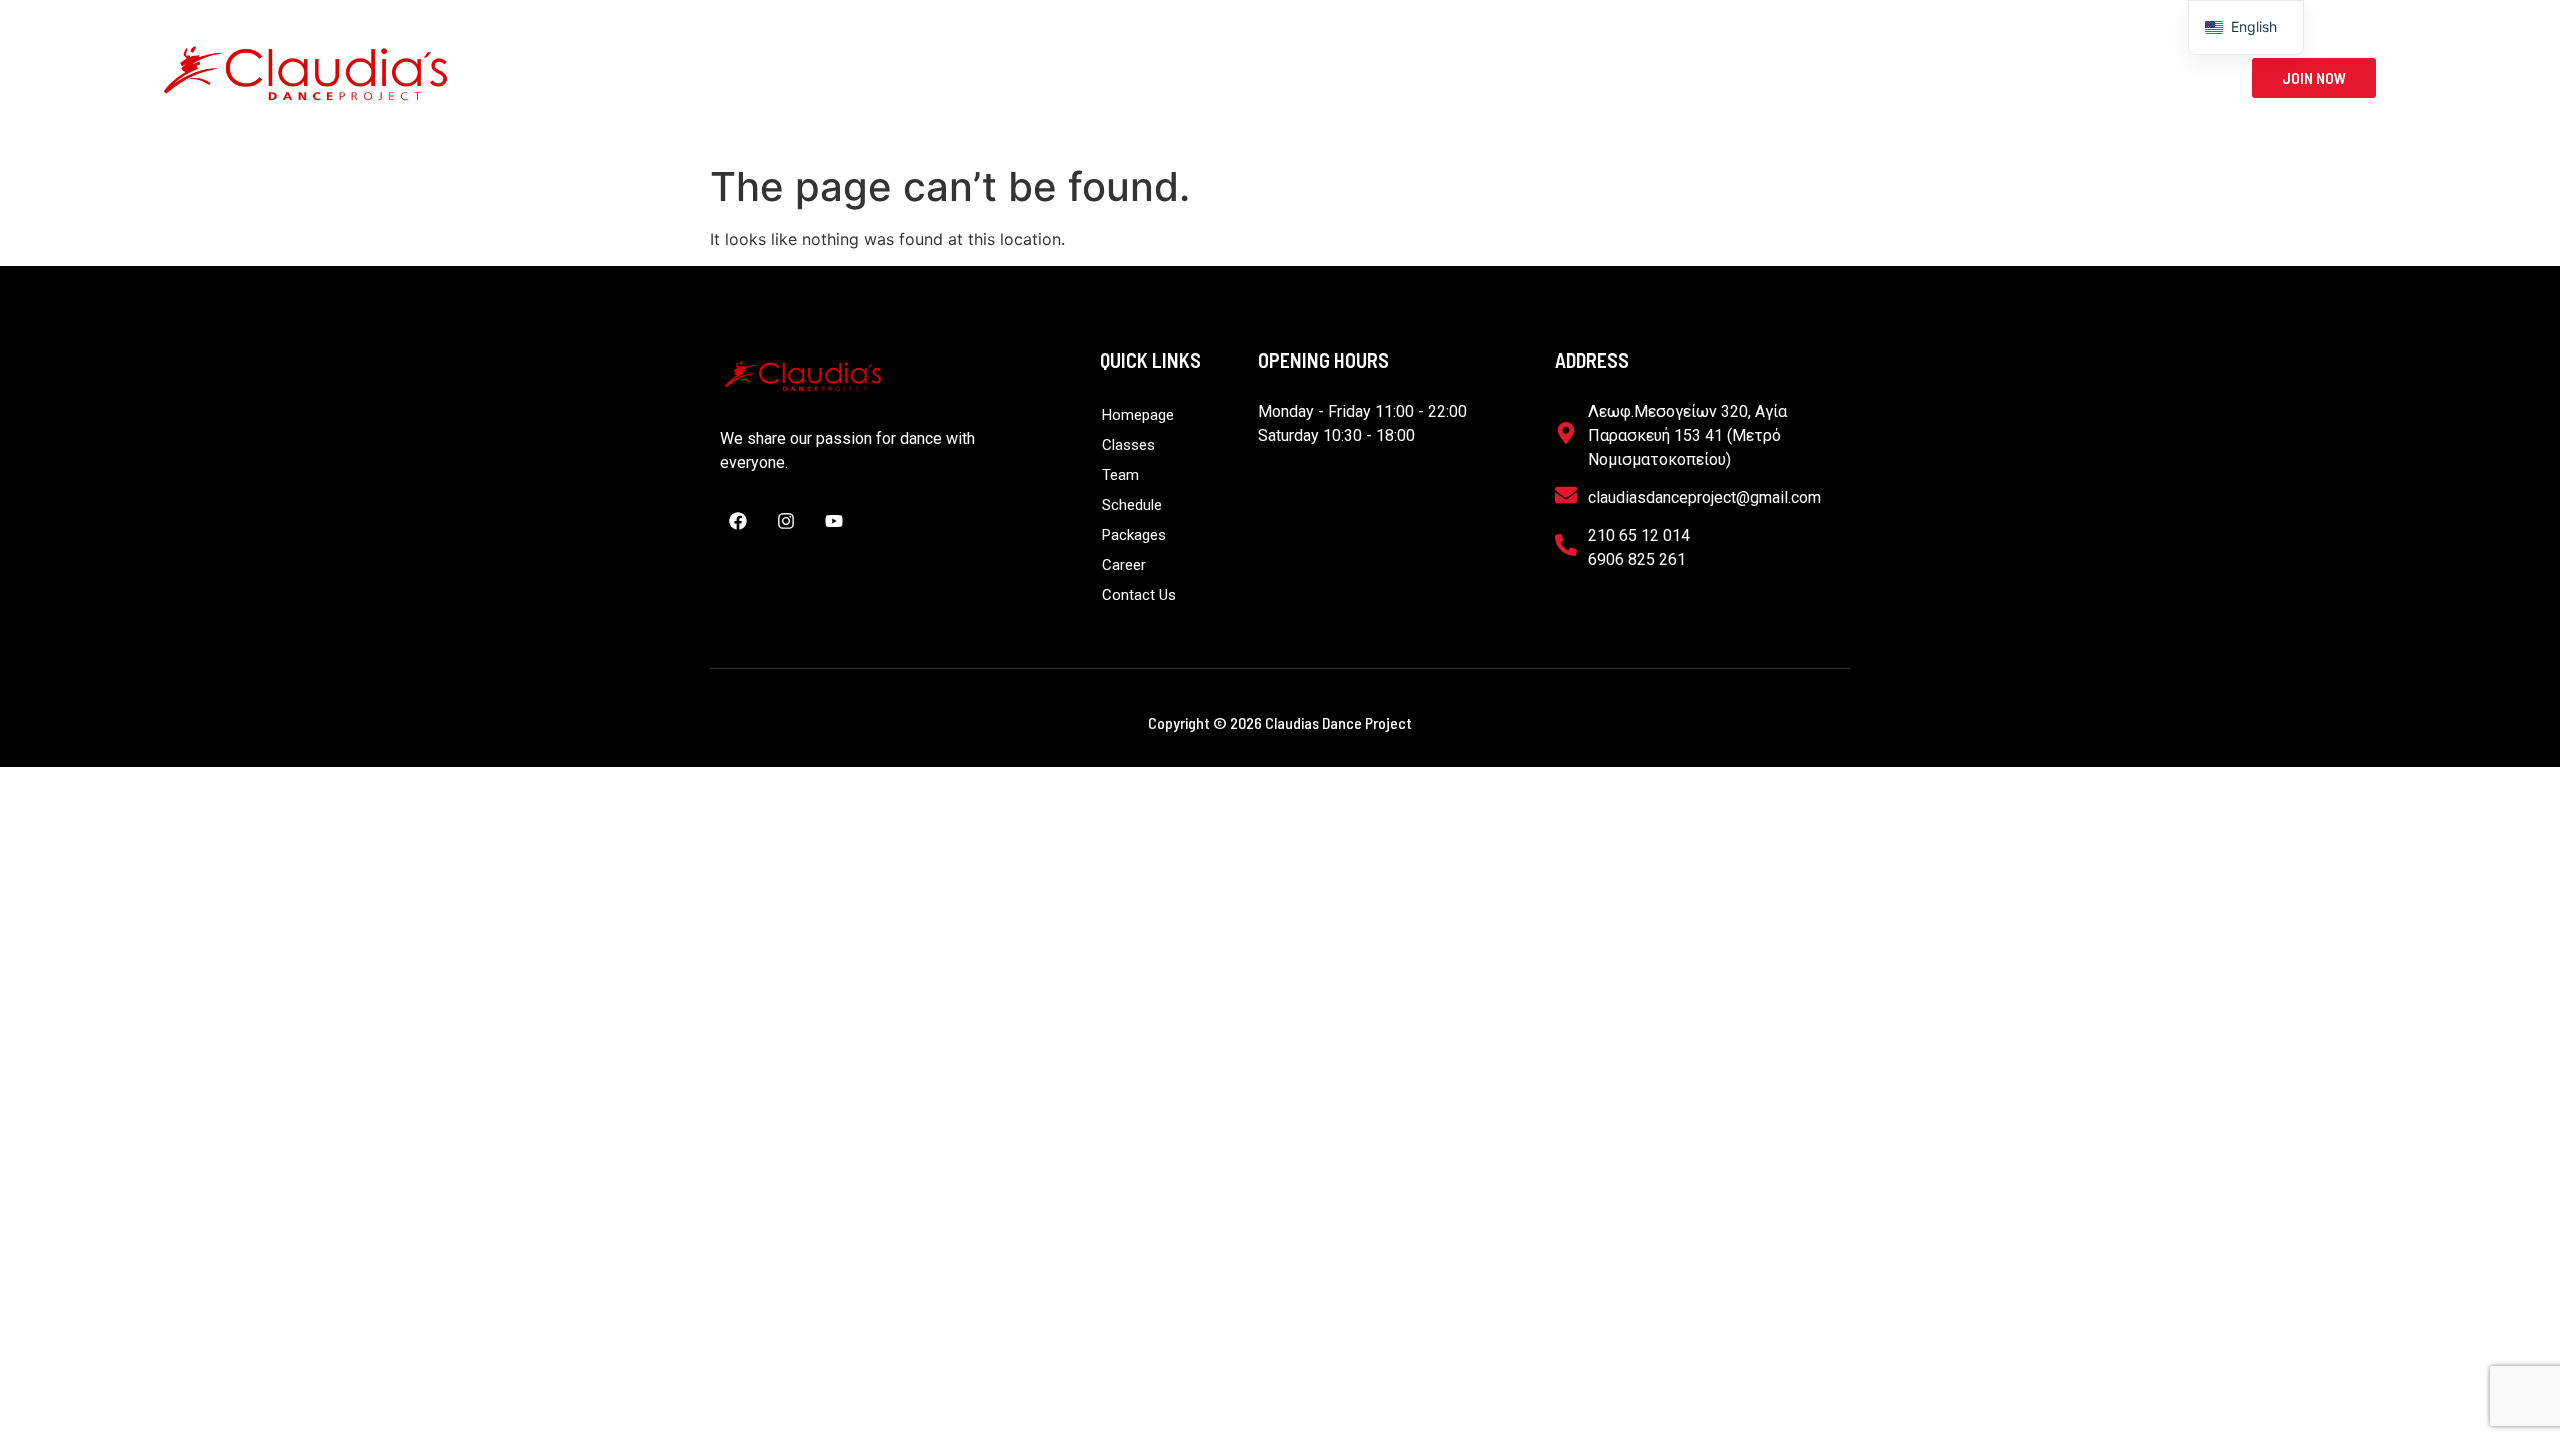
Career (1556, 77)
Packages (1448, 77)
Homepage (997, 77)
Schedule (1331, 77)
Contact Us (1669, 77)
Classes (1114, 77)
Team (1229, 77)
